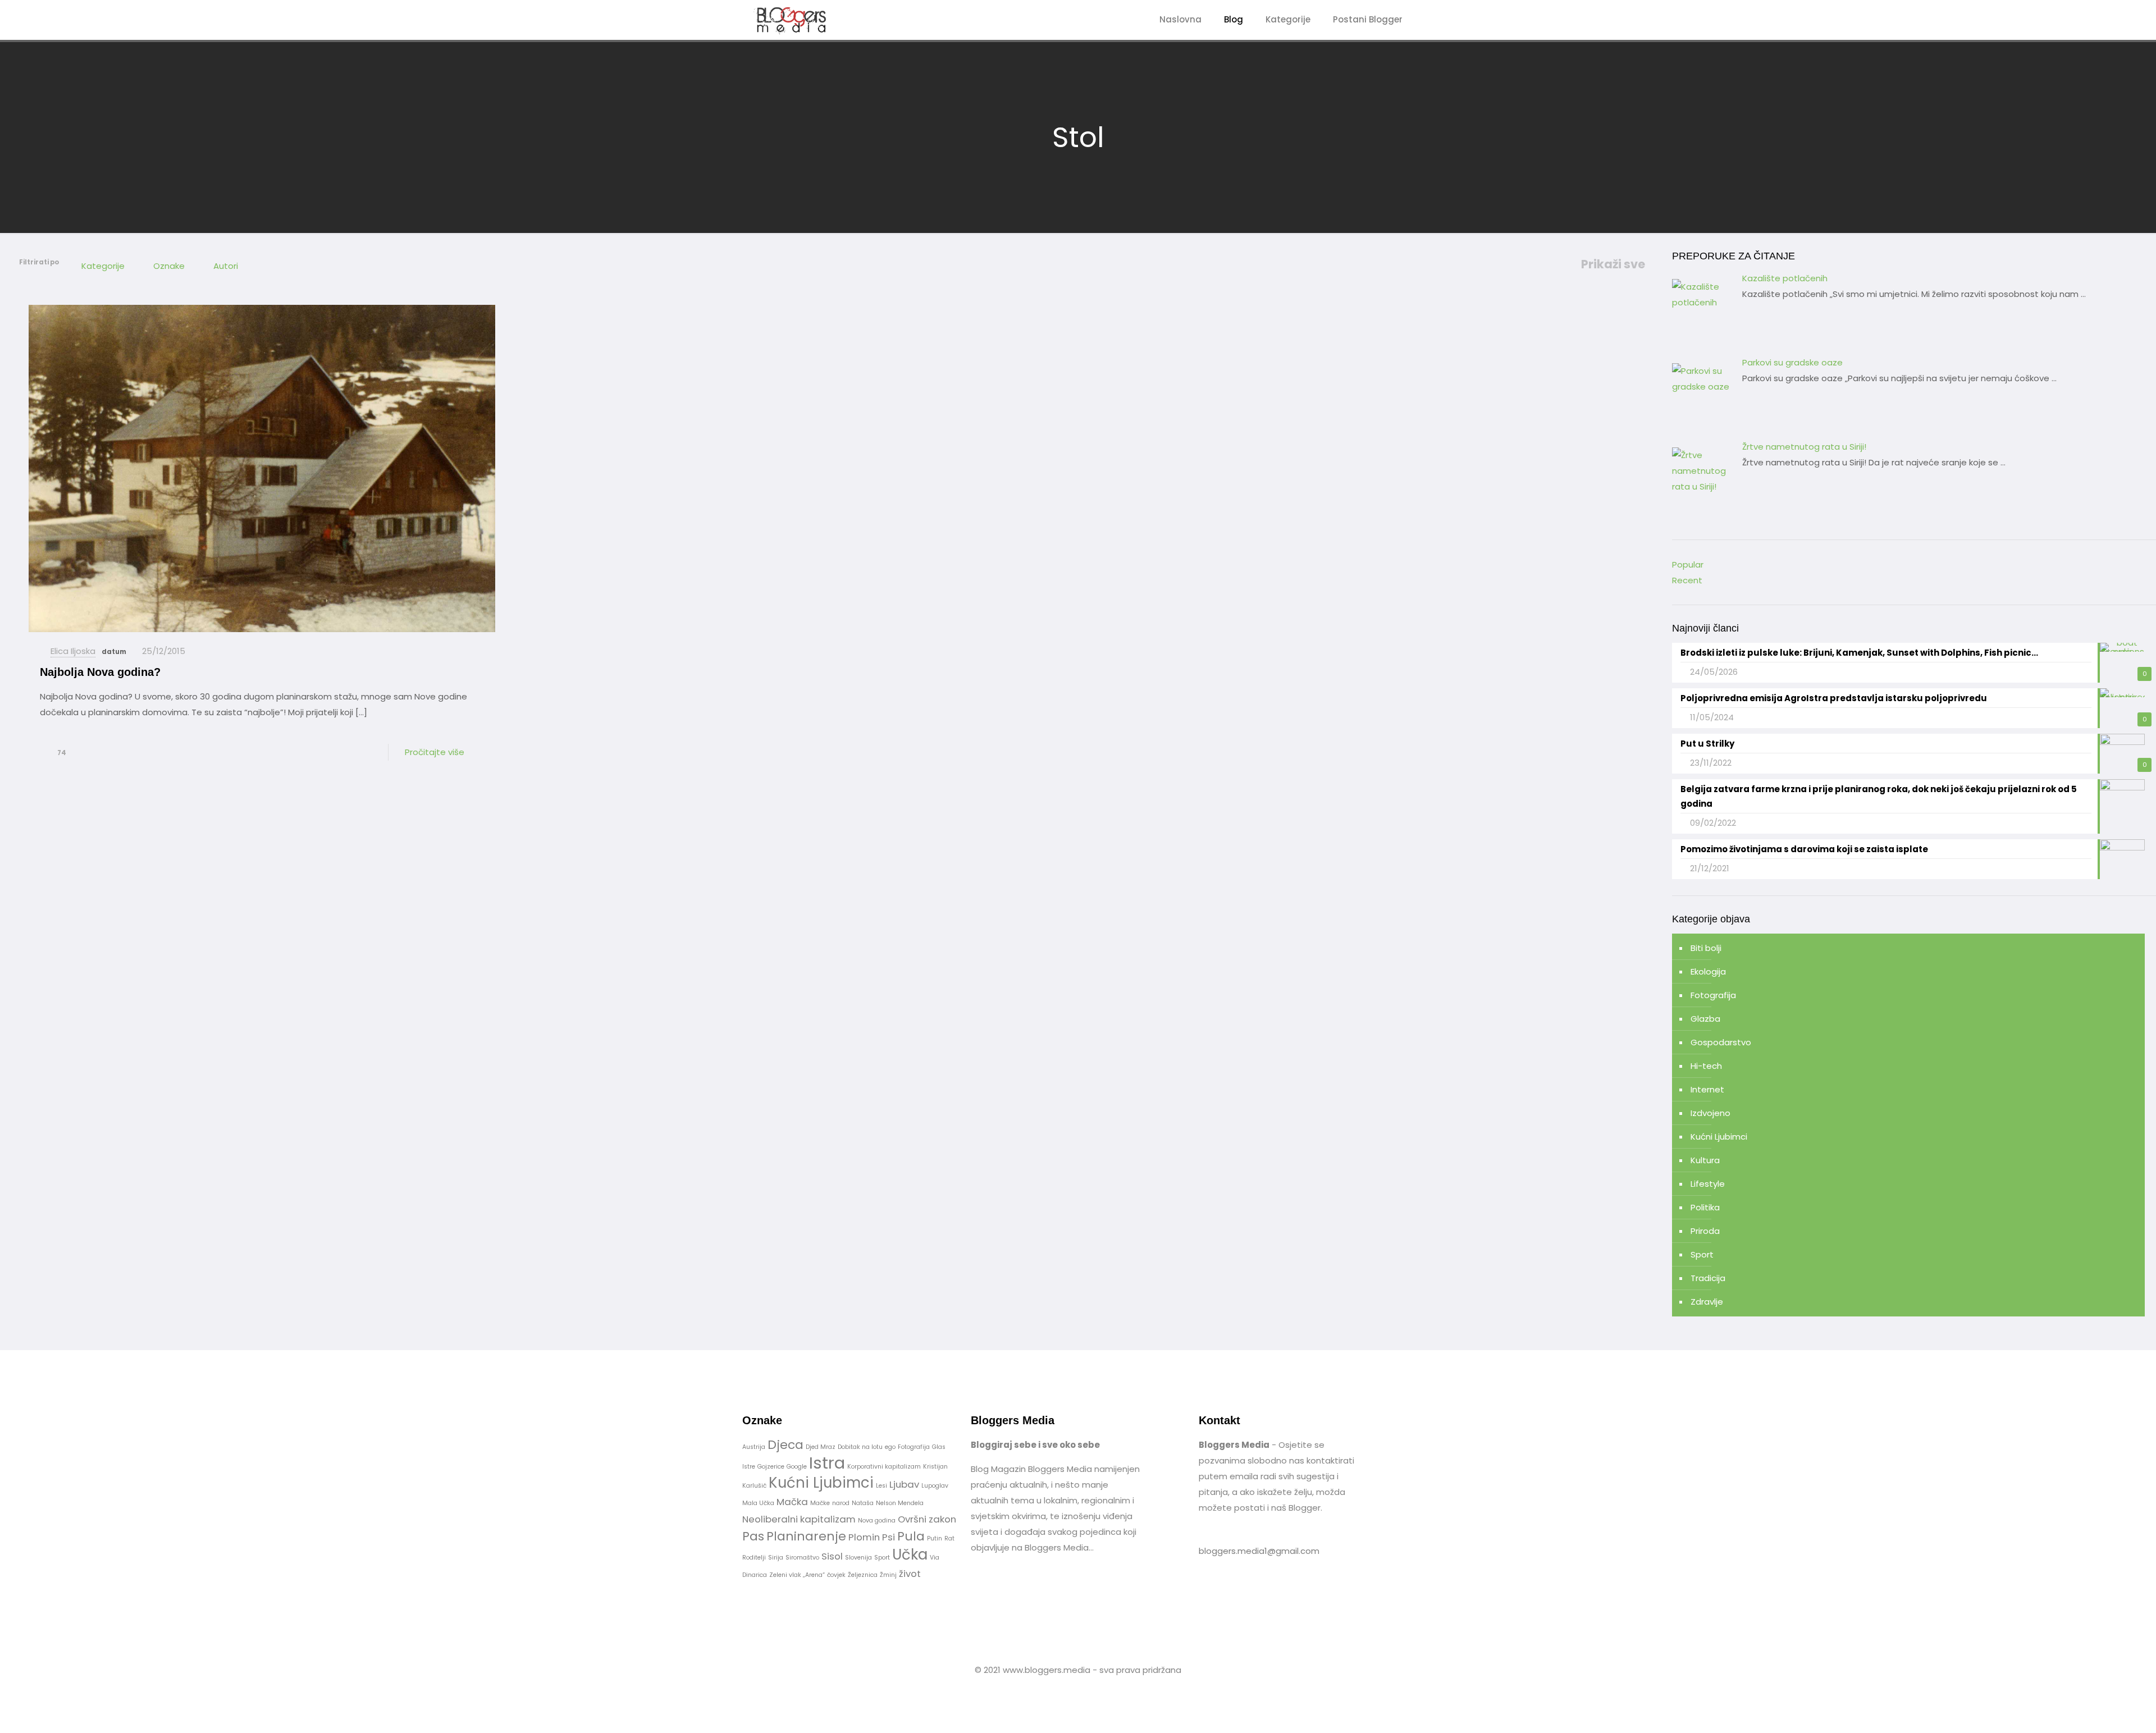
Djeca (785, 1445)
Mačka (792, 1502)
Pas (753, 1536)
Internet (1707, 1089)
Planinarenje (806, 1536)
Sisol (832, 1556)
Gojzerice (771, 1467)
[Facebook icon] (1072, 1691)
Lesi (881, 1486)
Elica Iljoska (73, 651)
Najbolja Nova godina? (100, 672)
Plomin (864, 1537)
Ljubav (904, 1484)
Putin (935, 1538)
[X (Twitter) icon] (1084, 1691)
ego (890, 1447)
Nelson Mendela (900, 1503)
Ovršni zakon (927, 1519)
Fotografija (1713, 995)
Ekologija (1708, 971)
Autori (226, 266)
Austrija (754, 1447)
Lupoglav (935, 1486)
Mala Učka (758, 1503)
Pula (911, 1536)
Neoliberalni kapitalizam (799, 1519)
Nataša (863, 1503)
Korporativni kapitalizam (884, 1467)
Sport (1702, 1254)
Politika (1705, 1207)
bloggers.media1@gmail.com (1259, 1551)
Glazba (1705, 1019)
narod (841, 1503)
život (910, 1574)
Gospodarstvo (1721, 1042)
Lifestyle (1708, 1184)
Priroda (1705, 1231)
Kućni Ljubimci (1719, 1137)
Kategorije (103, 266)
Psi (889, 1537)
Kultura (1705, 1160)
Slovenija (858, 1558)
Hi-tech (1706, 1066)
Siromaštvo (802, 1558)
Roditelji (754, 1558)
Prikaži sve (1613, 264)
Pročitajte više (435, 752)
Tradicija (1708, 1278)
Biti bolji (1706, 948)
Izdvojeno (1710, 1113)
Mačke (820, 1503)
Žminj (888, 1575)
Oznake (169, 266)
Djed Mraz (821, 1447)
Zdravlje (1707, 1302)
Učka (910, 1554)
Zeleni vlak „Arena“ (797, 1575)
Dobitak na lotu (860, 1447)
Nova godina (877, 1521)
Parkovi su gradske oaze (1792, 362)
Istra (827, 1463)
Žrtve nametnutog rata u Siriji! (1804, 447)
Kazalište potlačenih (1785, 278)
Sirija (776, 1558)
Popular (1688, 564)
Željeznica (863, 1575)
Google (797, 1467)
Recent (1687, 580)
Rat (949, 1538)
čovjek (836, 1575)
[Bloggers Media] (801, 20)
